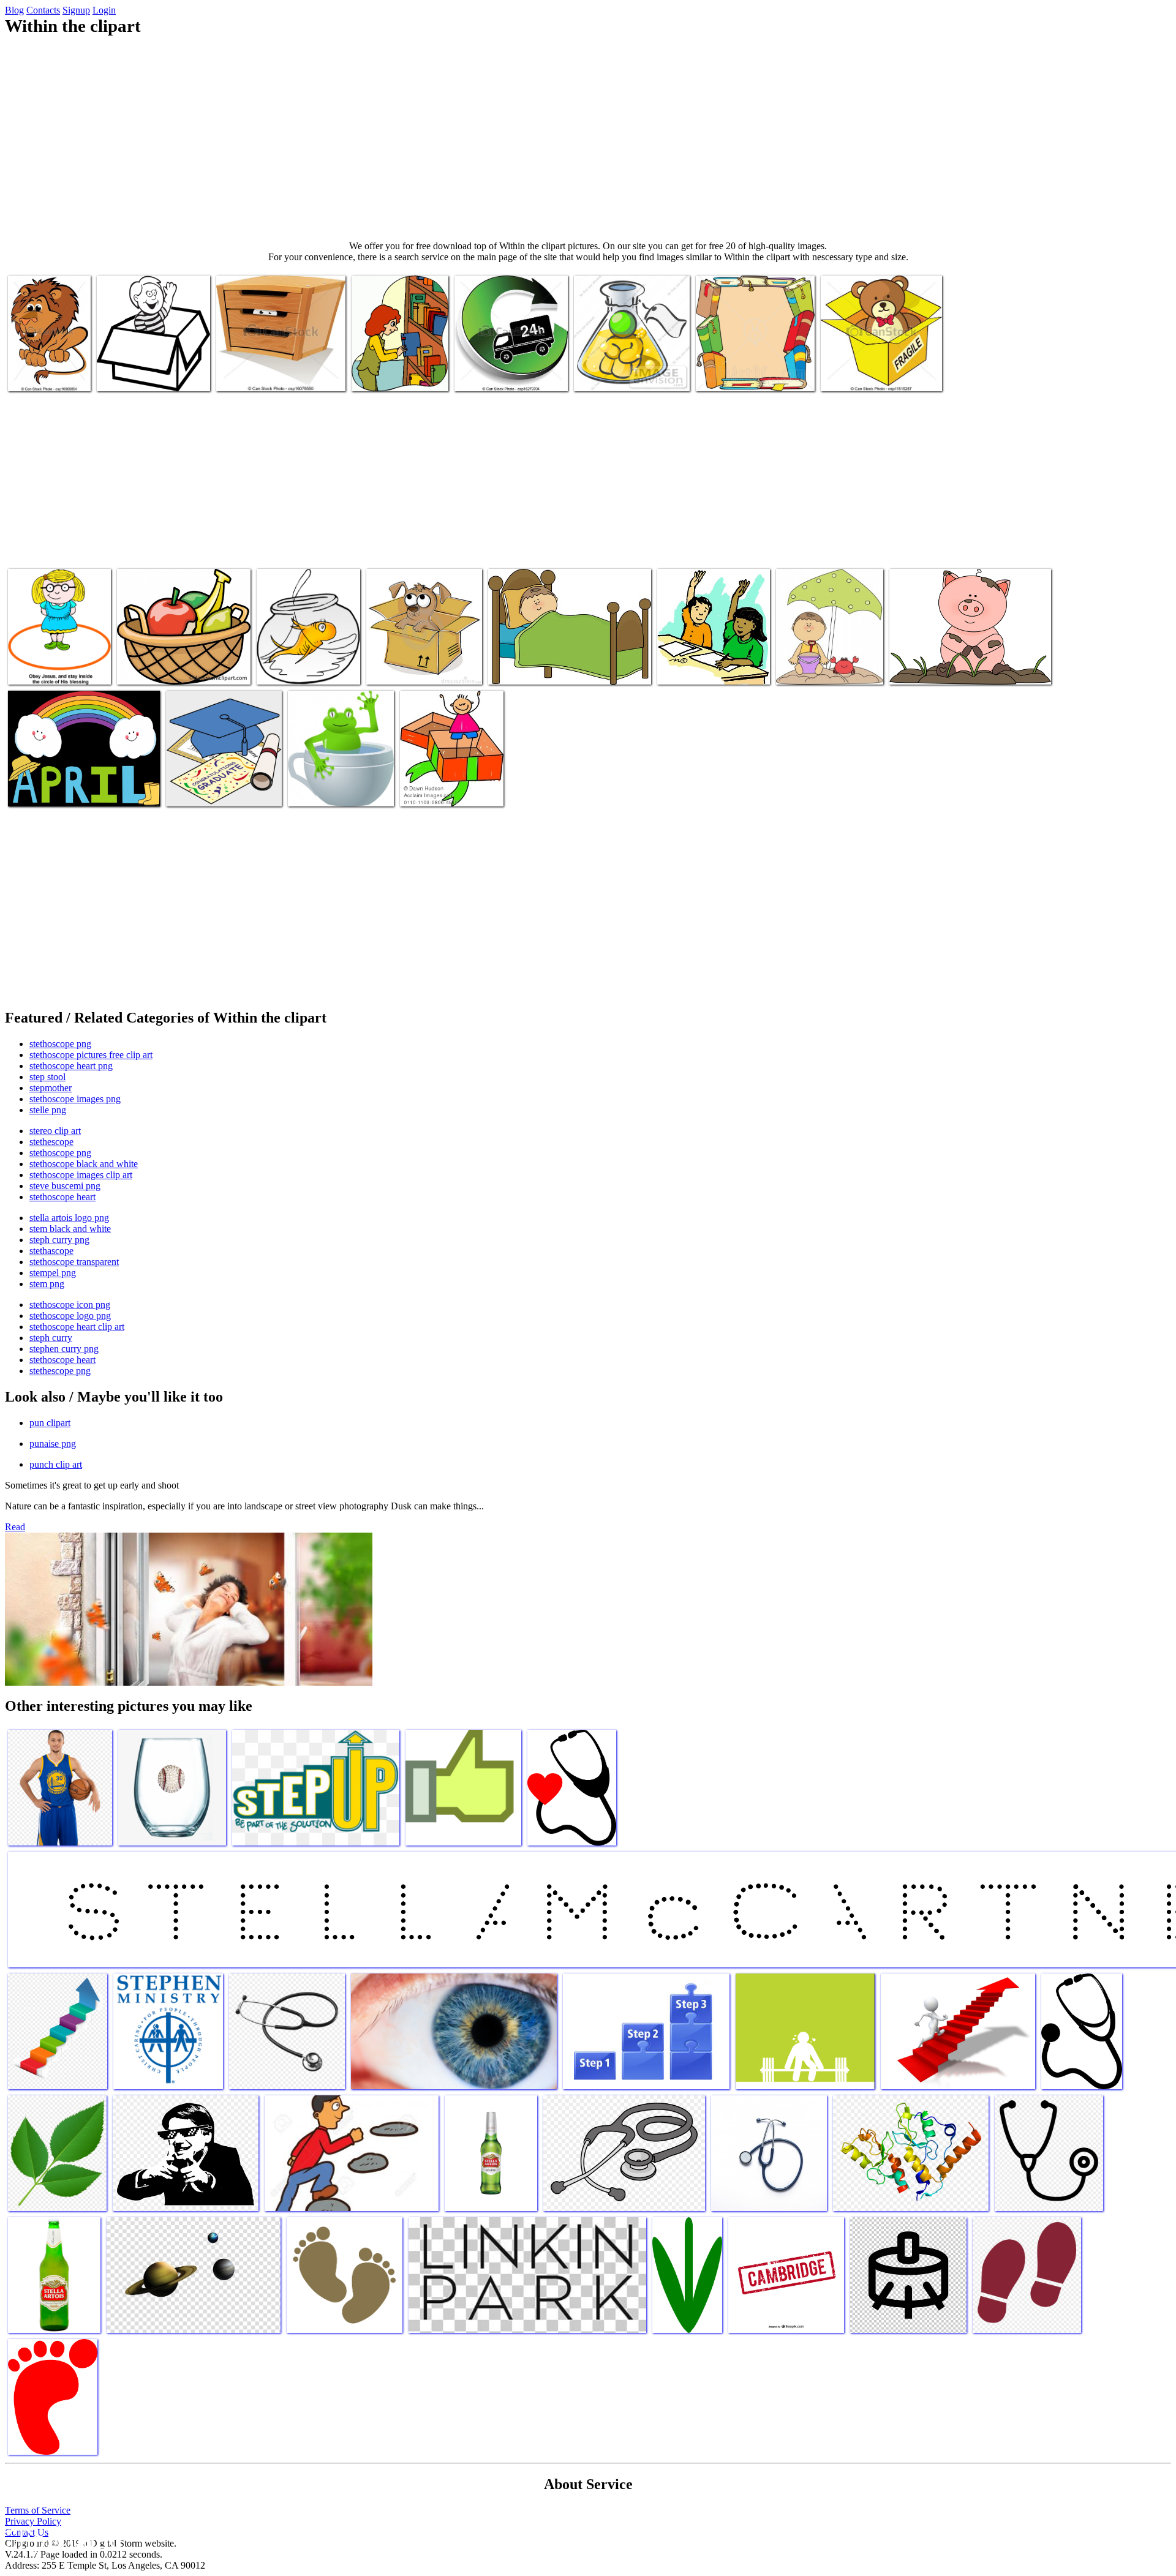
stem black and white (70, 1229)
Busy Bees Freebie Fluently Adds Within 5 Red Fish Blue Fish (307, 658)
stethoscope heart (62, 1197)
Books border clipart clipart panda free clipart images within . (755, 365)
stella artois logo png (69, 1218)
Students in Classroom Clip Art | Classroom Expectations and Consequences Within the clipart (711, 653)
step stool (47, 1077)
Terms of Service (38, 2510)
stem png (47, 1284)
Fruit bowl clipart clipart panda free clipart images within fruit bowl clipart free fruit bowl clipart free (182, 658)
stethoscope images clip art (81, 1175)
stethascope (51, 1251)
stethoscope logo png (70, 1316)
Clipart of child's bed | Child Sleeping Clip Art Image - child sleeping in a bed (565, 663)
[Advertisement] (588, 138)
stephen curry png (64, 1349)
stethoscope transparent (74, 1262)
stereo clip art (55, 1131)
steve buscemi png (65, 1186)
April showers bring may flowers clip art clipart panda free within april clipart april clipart (82, 780)
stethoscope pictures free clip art (91, 1055)
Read (15, 1527)
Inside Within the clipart (866, 374)
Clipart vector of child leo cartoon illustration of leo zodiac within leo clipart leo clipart (41, 355)
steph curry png (59, 1240)
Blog (14, 10)
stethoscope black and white (84, 1164)
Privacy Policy (33, 2521)
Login (104, 10)
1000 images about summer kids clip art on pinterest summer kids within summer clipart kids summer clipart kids (828, 648)
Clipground (61, 2539)
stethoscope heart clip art (77, 1327)
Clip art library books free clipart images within (400, 370)
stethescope (51, 1142)
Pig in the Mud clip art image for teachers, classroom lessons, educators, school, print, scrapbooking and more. (967, 658)
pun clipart (50, 1423)
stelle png (48, 1110)
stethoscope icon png (70, 1305)
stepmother (51, 1088)
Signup (76, 10)
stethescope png (60, 1371)
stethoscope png (60, 1044)
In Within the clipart (405, 668)
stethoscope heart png (71, 1066)
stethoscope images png (75, 1099)
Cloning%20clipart (610, 374)
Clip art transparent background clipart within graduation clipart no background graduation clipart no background (224, 770)
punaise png (53, 1444)
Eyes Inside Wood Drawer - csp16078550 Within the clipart (273, 370)
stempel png (53, 1273)
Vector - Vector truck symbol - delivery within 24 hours (510, 370)
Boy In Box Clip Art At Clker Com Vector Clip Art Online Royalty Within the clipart (151, 365)
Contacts (43, 10)
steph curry (51, 1338)
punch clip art (56, 1464)
